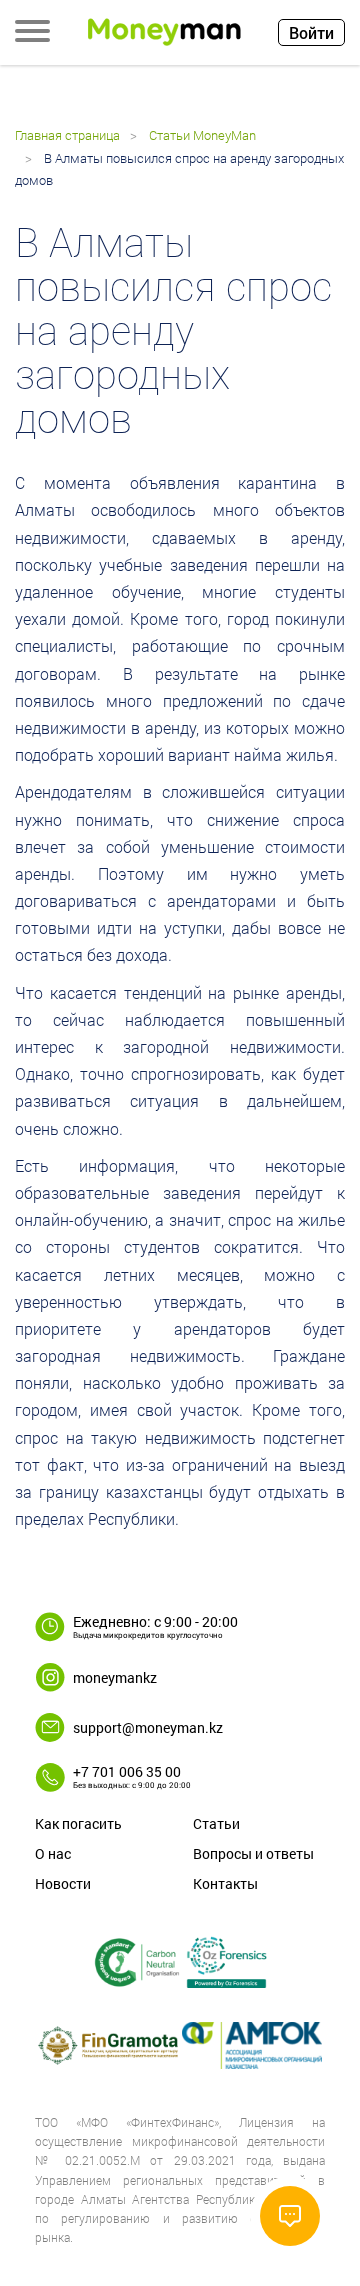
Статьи (216, 1823)
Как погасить (78, 1823)
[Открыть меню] (32, 33)
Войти (311, 32)
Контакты (225, 1883)
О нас (53, 1853)
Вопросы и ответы (253, 1853)
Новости (63, 1883)
